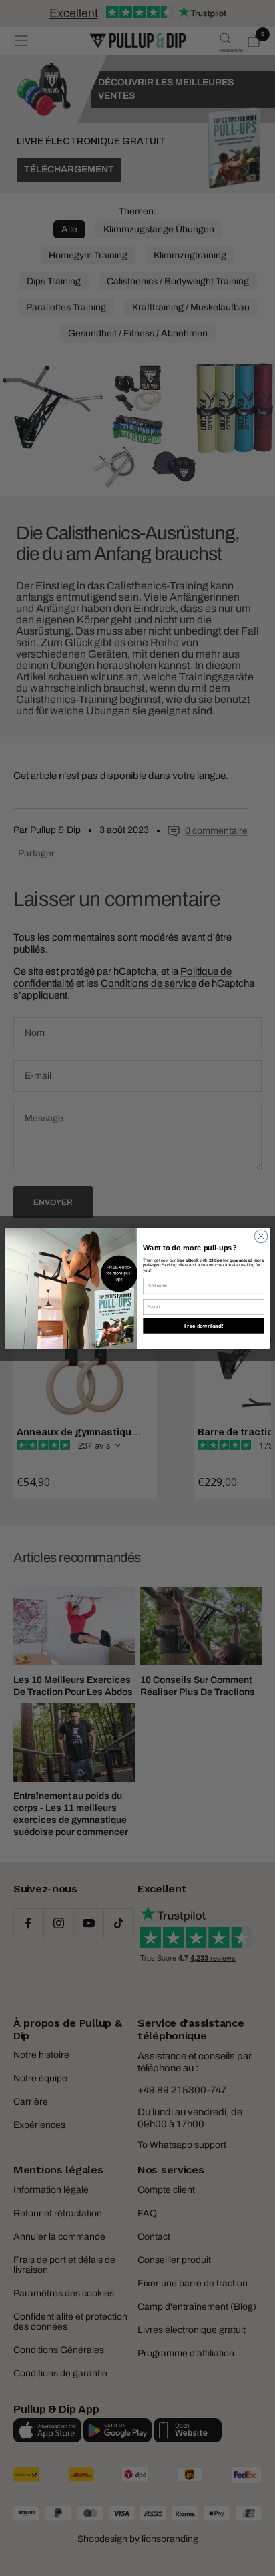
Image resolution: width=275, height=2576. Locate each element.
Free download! (204, 1325)
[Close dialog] (261, 1236)
